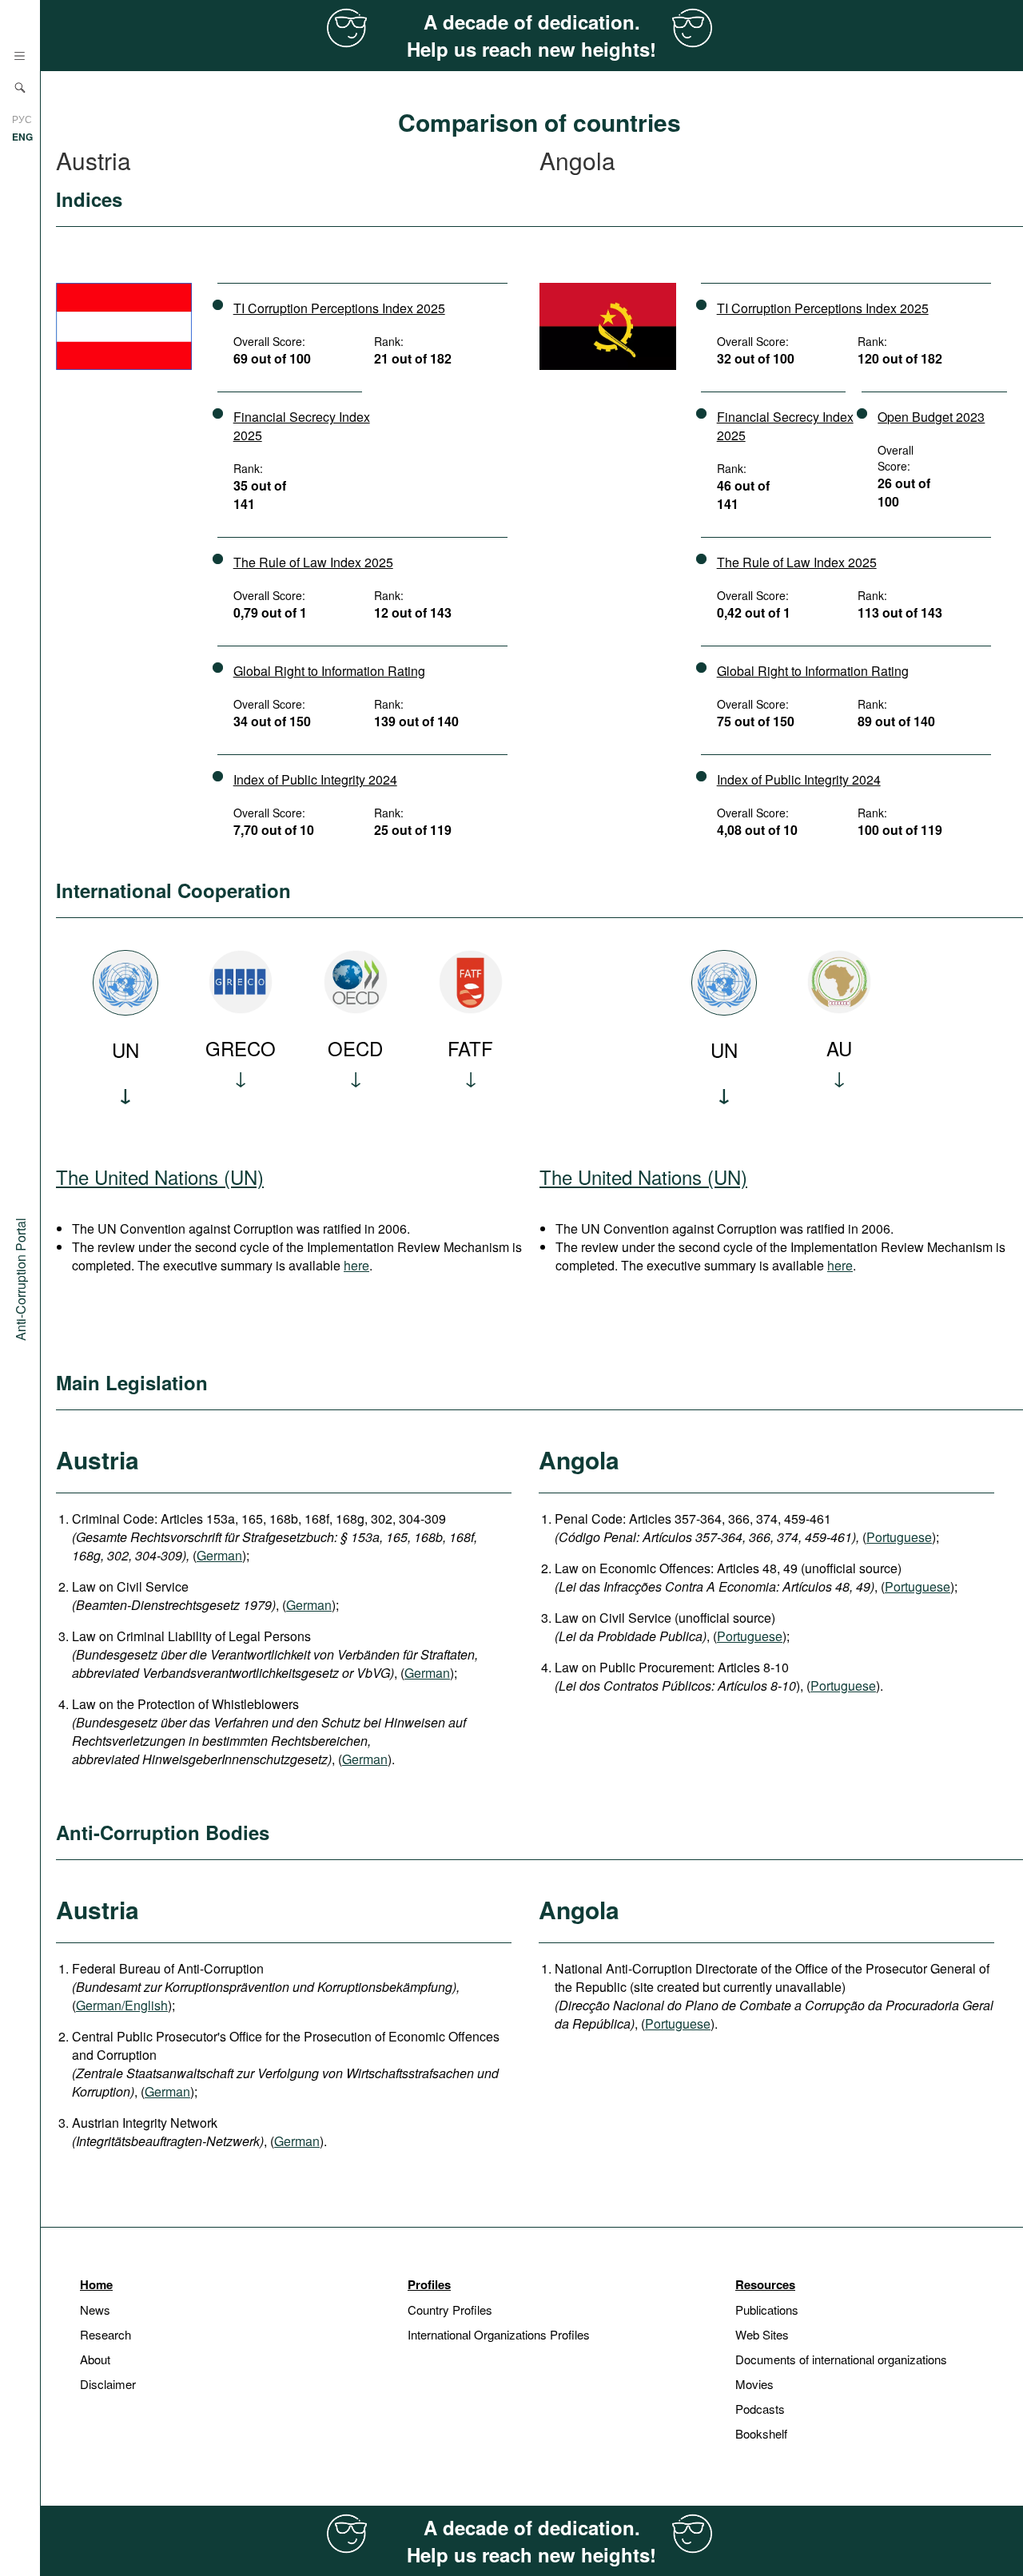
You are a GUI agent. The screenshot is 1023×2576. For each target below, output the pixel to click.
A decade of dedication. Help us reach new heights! (531, 35)
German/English (122, 2005)
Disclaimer (108, 2384)
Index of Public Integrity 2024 (315, 779)
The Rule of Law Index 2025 (313, 562)
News (95, 2310)
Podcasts (760, 2409)
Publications (767, 2310)
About (95, 2359)
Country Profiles (450, 2310)
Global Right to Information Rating (329, 671)
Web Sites (762, 2334)
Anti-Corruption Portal (20, 1279)
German (219, 1555)
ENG (22, 137)
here (356, 1265)
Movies (754, 2384)
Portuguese (899, 1537)
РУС (22, 119)
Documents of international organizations (841, 2359)
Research (105, 2334)
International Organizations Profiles (499, 2334)
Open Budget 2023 (931, 417)
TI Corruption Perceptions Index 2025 (339, 308)
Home (96, 2284)
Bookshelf (761, 2433)
